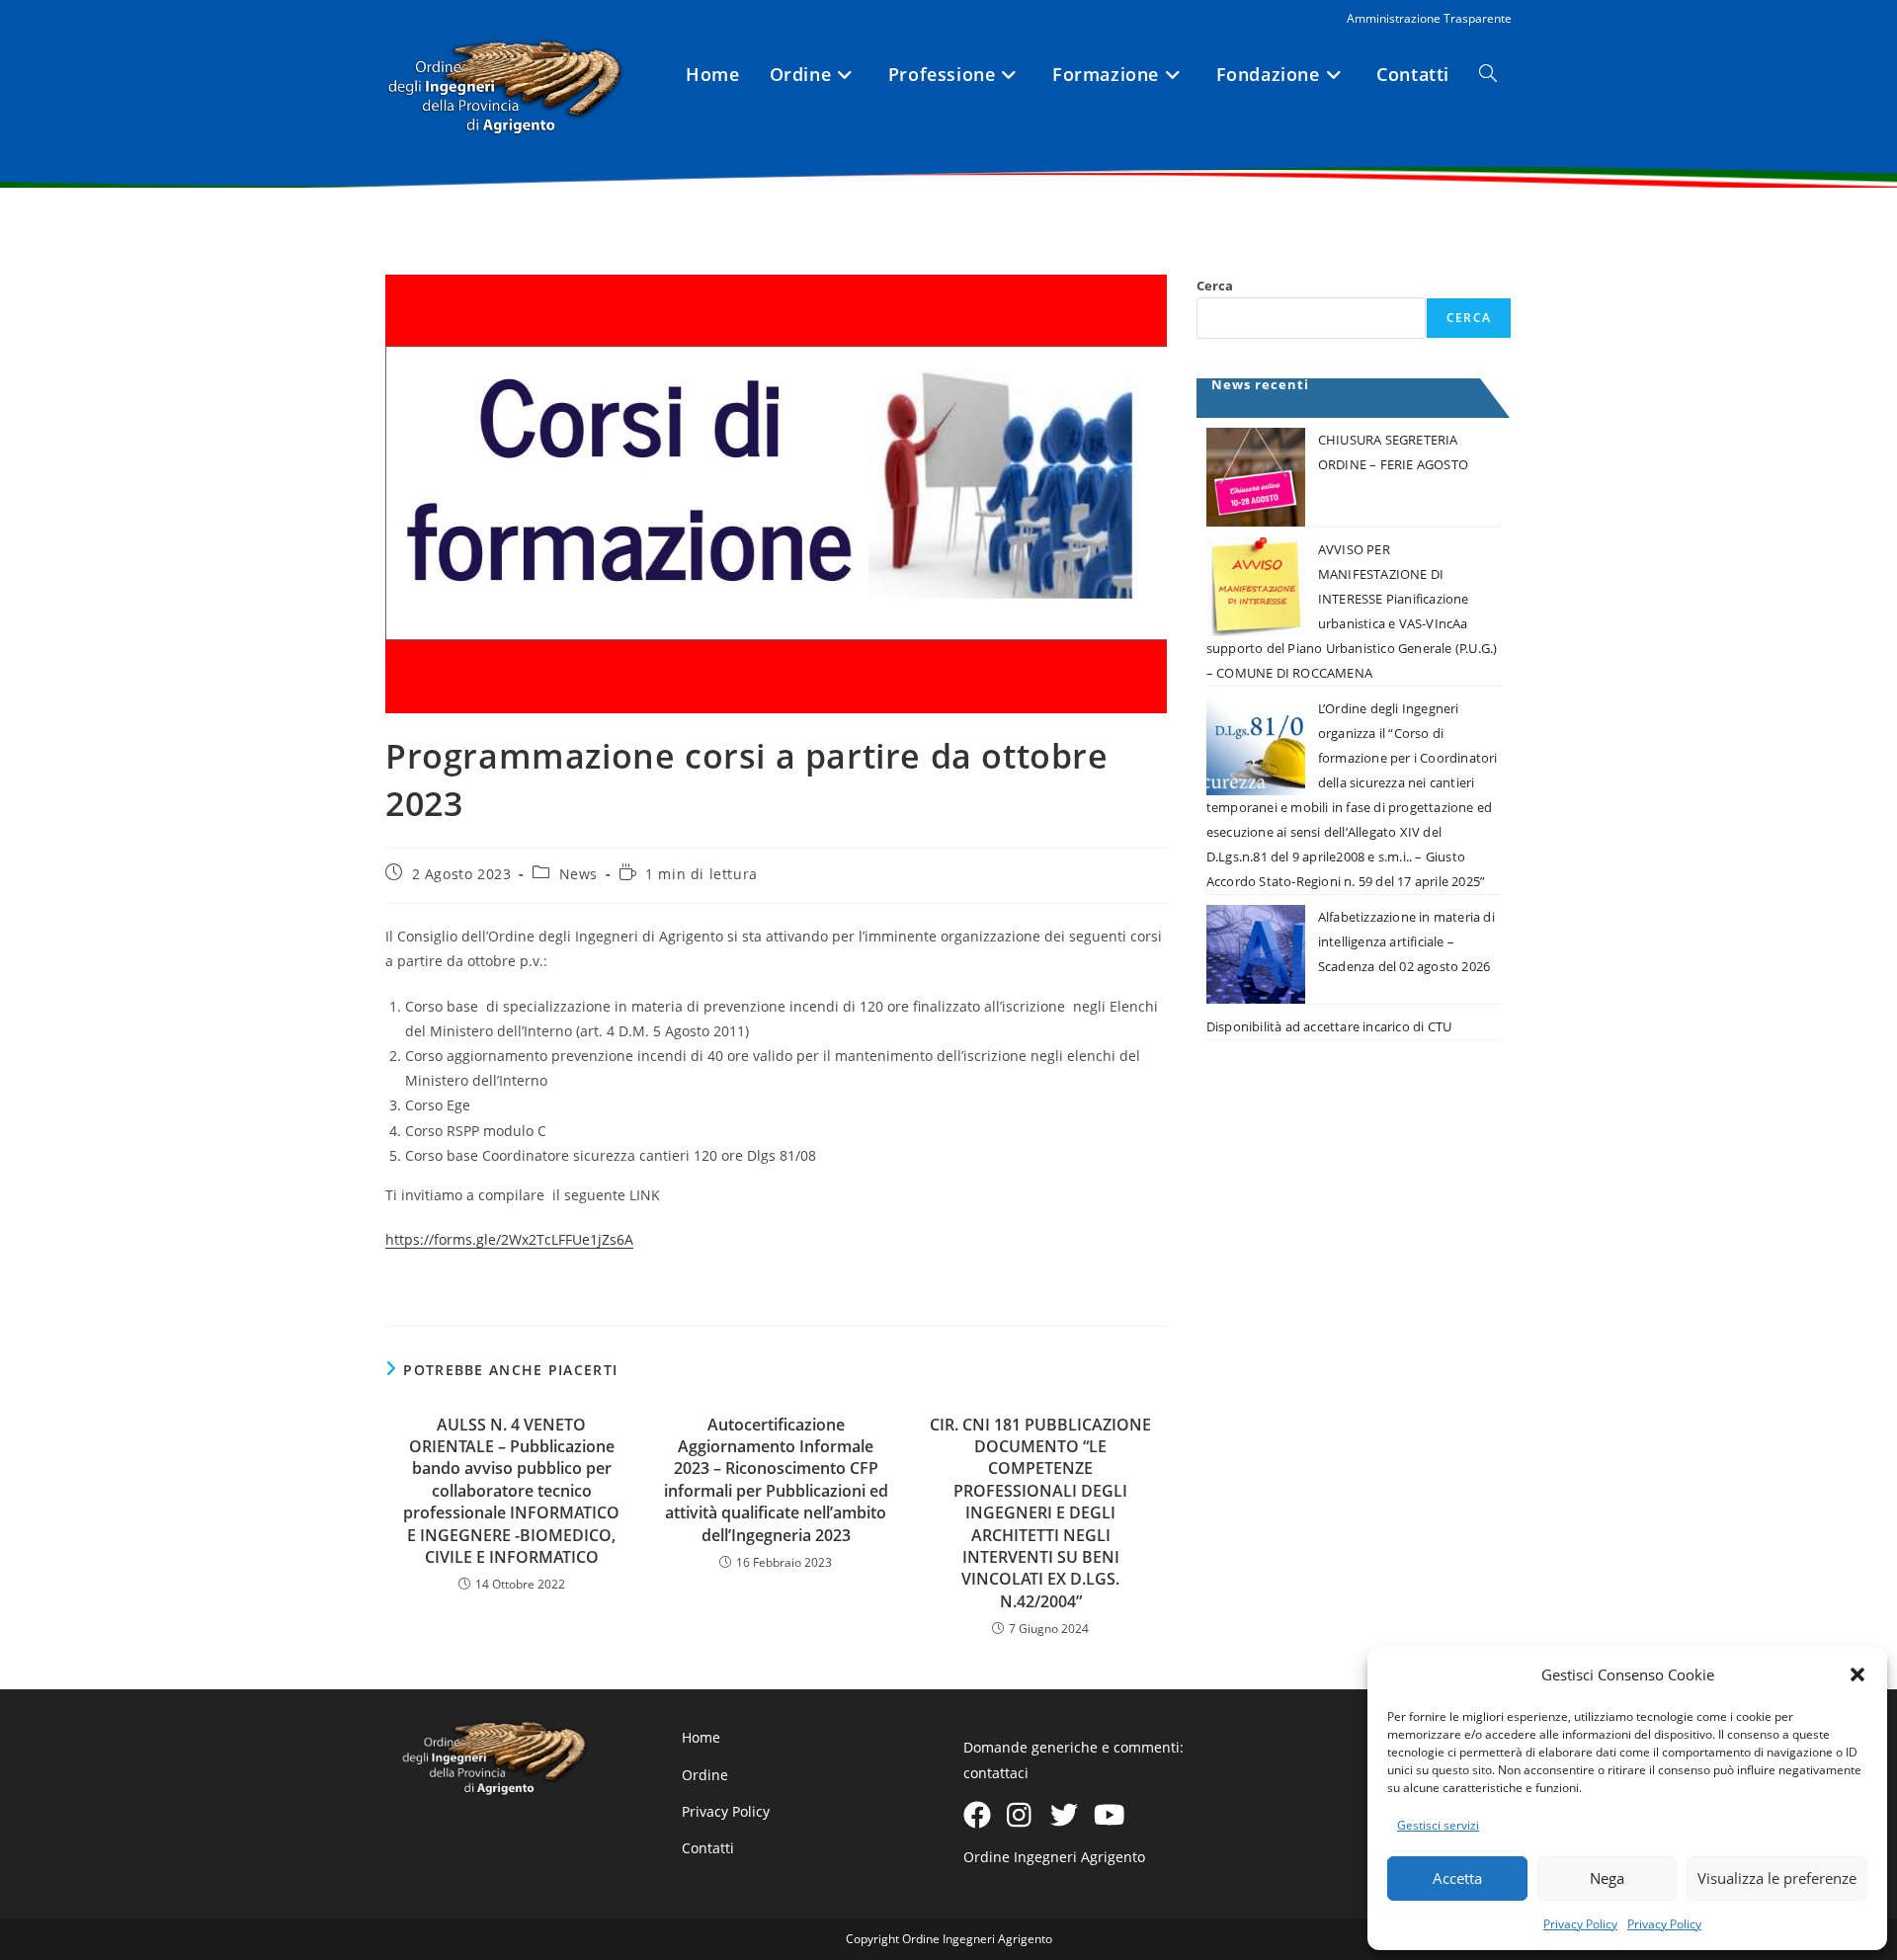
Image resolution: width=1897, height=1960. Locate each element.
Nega (1607, 1878)
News (578, 874)
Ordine (705, 1775)
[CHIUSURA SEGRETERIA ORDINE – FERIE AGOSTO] (1256, 477)
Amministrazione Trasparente (1429, 18)
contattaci (996, 1773)
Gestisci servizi (1438, 1825)
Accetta (1457, 1878)
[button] (1857, 1674)
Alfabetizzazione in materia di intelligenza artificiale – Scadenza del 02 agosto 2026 (1406, 941)
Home (701, 1737)
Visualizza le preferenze (1777, 1878)
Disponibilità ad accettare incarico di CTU (1329, 1026)
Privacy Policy (1580, 1924)
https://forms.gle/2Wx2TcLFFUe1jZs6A (509, 1239)
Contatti (708, 1848)
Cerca (1215, 286)
